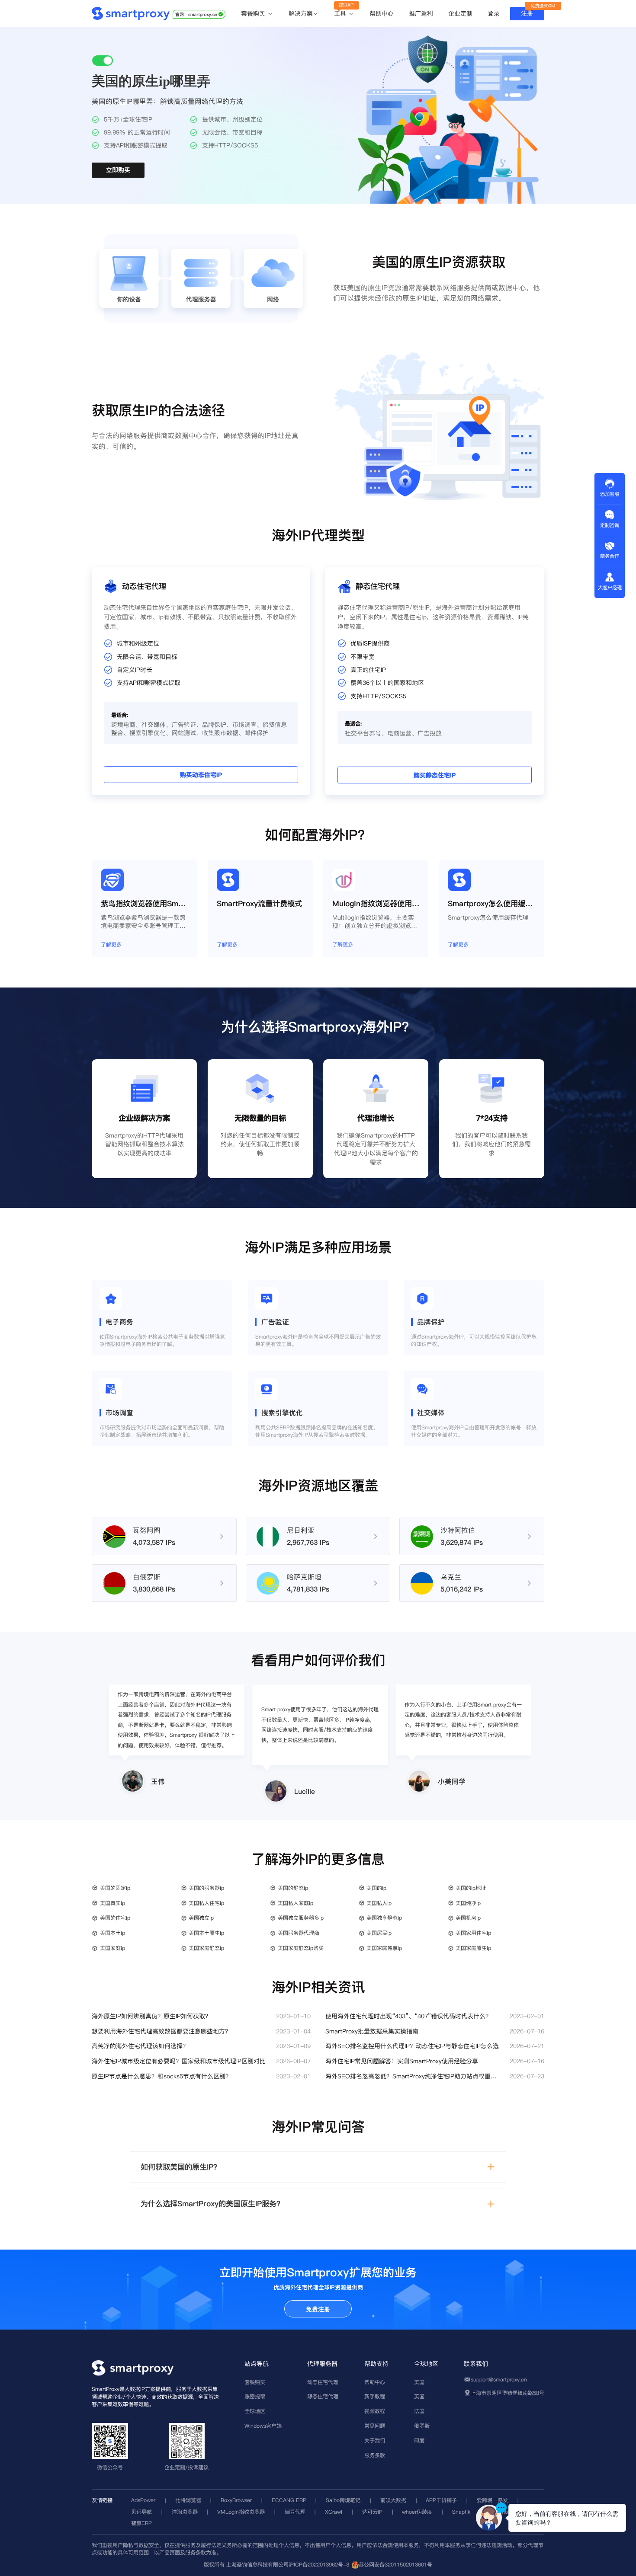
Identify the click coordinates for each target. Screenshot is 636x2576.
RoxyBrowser (236, 2500)
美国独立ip (201, 1918)
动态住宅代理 (323, 2382)
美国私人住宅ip (206, 1903)
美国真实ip (112, 1903)
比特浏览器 (188, 2500)
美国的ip (376, 1888)
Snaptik (461, 2512)
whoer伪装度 (417, 2512)
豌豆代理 (295, 2512)
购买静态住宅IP (435, 776)
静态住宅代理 (323, 2396)
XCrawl (334, 2512)
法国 (419, 2411)
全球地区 (255, 2411)
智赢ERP (141, 2523)
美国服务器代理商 (299, 1933)
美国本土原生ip (206, 1933)
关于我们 (375, 2440)
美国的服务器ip (206, 1888)
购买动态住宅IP (201, 775)
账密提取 (255, 2396)
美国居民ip (379, 1933)
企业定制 (460, 13)
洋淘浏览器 (185, 2512)
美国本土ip (112, 1933)
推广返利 (421, 13)
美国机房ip (468, 1918)
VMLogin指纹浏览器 (241, 2512)
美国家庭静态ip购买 (301, 1948)
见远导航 (141, 2512)
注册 (527, 13)
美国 (419, 2382)
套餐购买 (254, 14)
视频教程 (375, 2411)
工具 (341, 14)
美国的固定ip (115, 1888)
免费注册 (318, 2309)
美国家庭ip (112, 1948)
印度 (419, 2440)
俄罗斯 (422, 2426)
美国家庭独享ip (384, 1948)
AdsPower (143, 2500)
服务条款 (375, 2455)
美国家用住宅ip (473, 1933)
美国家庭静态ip (206, 1948)
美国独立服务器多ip (301, 1918)
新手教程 (375, 2396)
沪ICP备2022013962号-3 (319, 2565)
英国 (419, 2396)
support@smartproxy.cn (499, 2379)
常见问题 (375, 2426)
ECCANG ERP (289, 2500)
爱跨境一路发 (492, 2500)
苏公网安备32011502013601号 (395, 2565)
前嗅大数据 (393, 2500)
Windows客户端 (263, 2426)
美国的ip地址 (471, 1888)
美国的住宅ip (115, 1918)
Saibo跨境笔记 (343, 2500)
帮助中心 (382, 13)
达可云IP (372, 2512)
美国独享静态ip (384, 1918)
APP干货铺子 (441, 2500)
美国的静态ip (293, 1888)
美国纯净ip (468, 1903)
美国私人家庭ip (296, 1903)
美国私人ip (379, 1903)
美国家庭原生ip (473, 1948)
